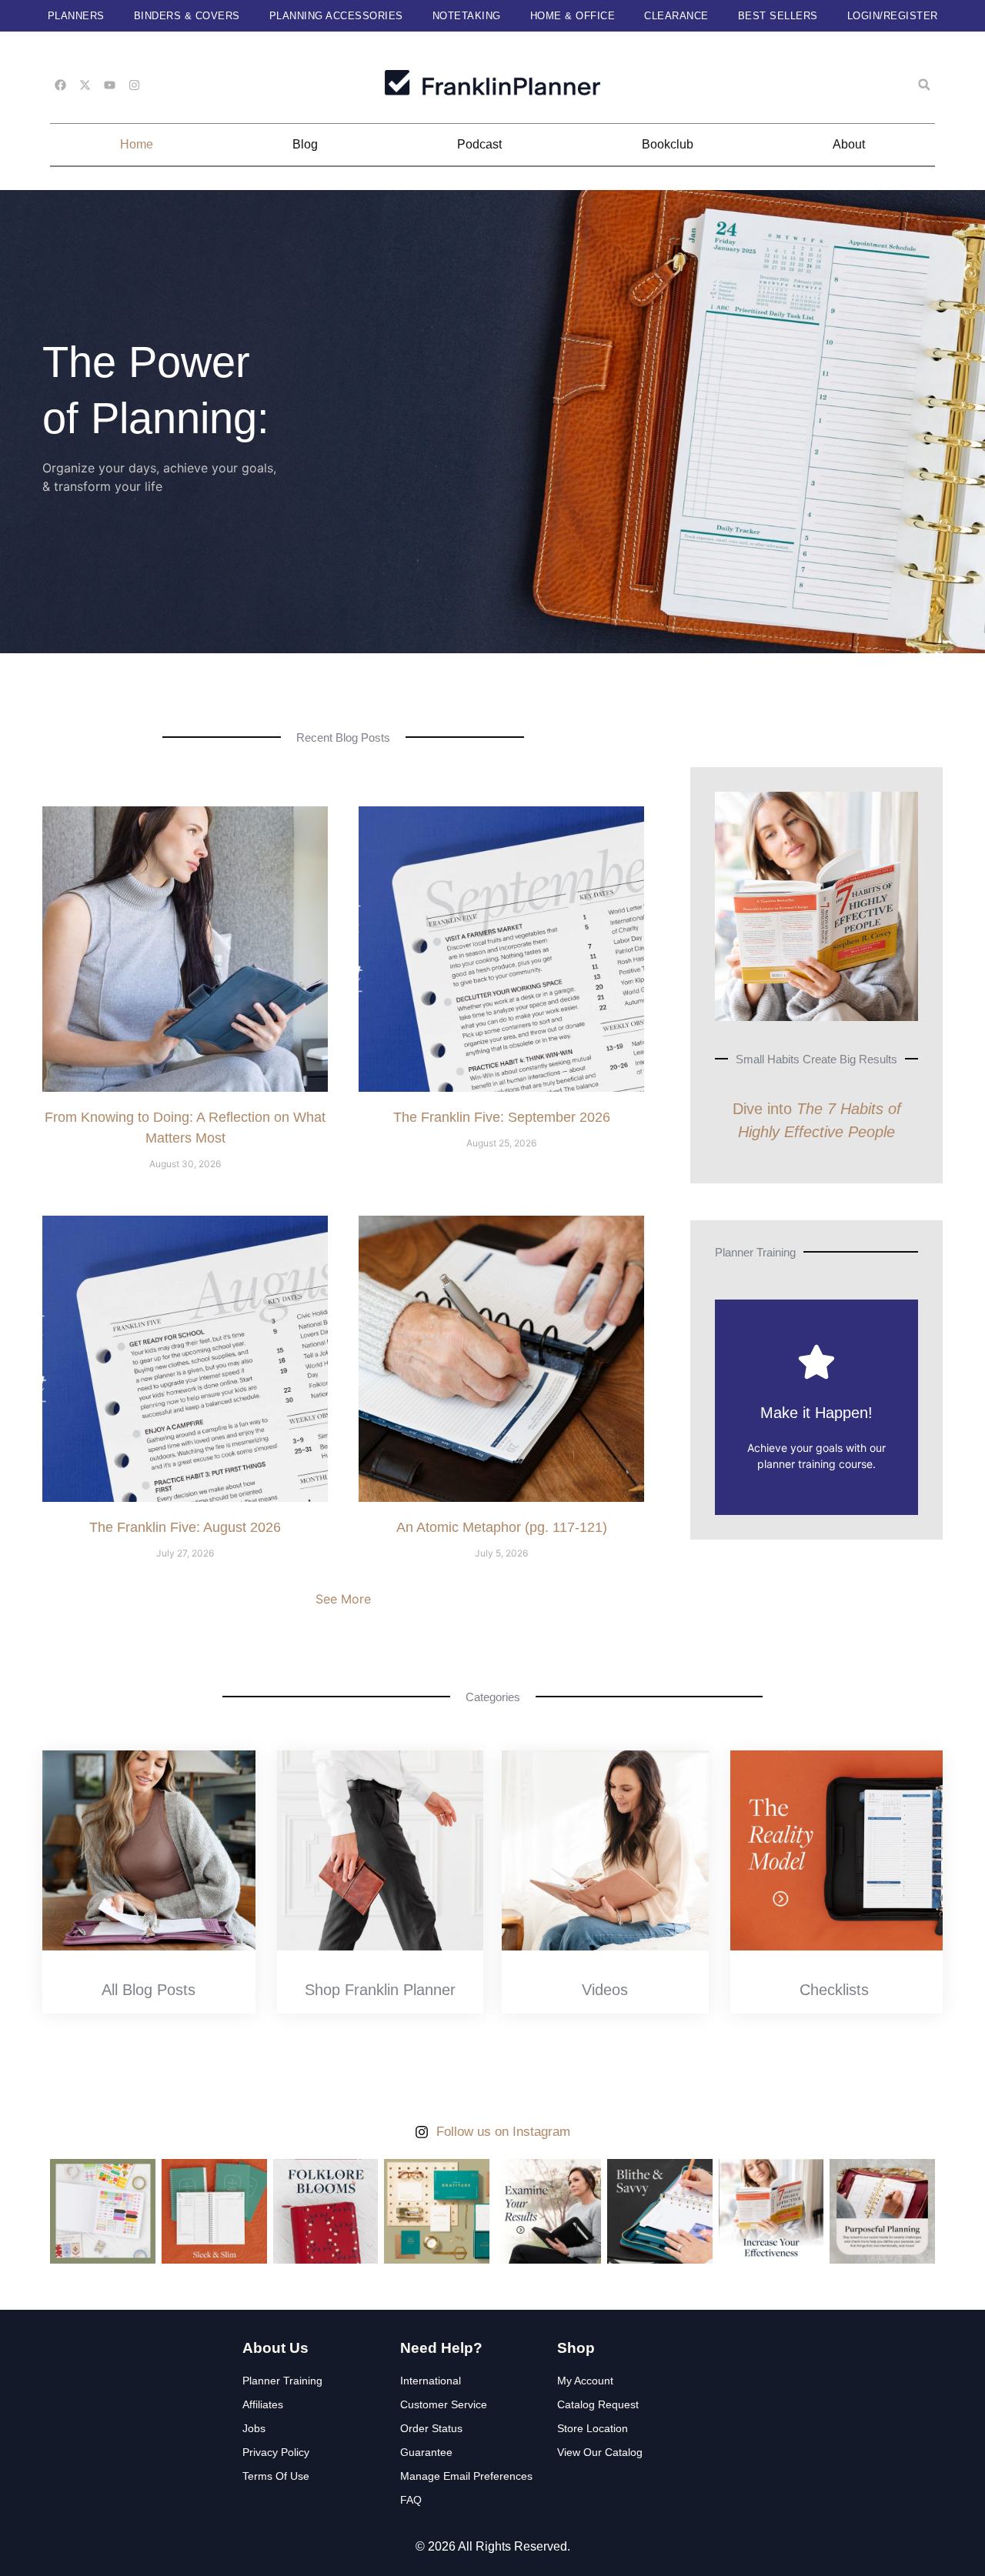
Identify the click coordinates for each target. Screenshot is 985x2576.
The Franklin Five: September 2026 (502, 1117)
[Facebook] (60, 85)
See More (343, 1599)
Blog (305, 144)
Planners (76, 16)
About (849, 144)
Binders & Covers (187, 16)
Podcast (479, 144)
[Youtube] (110, 85)
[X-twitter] (85, 85)
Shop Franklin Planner (380, 1990)
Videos (605, 1990)
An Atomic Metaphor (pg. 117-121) (502, 1527)
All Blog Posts (149, 1990)
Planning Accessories (336, 16)
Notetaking (467, 16)
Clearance (676, 16)
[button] (924, 85)
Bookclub (668, 144)
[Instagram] (134, 85)
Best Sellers (778, 16)
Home (137, 144)
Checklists (834, 1990)
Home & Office (573, 16)
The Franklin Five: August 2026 (185, 1527)
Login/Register (893, 16)
